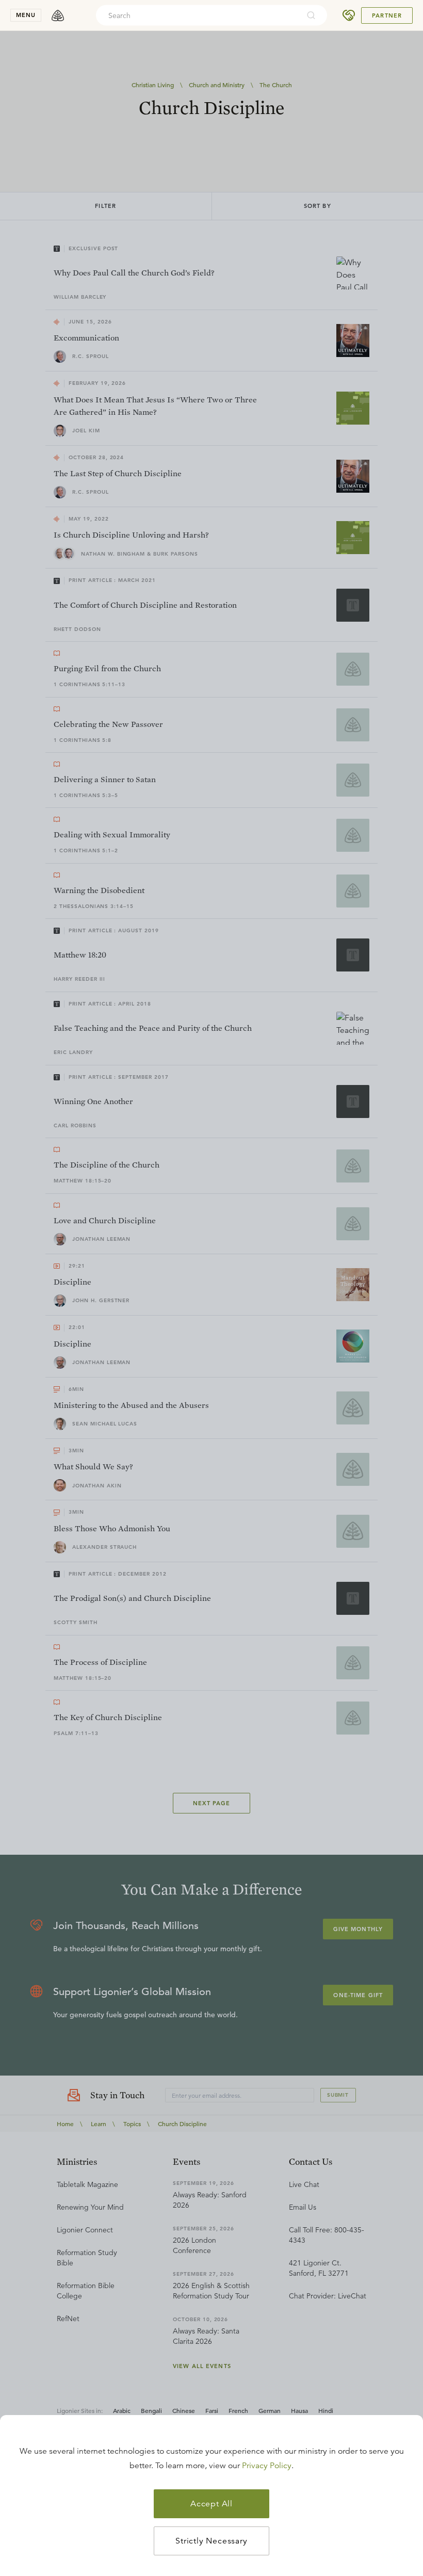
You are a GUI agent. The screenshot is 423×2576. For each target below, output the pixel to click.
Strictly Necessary (211, 2541)
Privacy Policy (267, 2466)
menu (26, 15)
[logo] (58, 15)
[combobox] (198, 15)
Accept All (211, 2504)
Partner (387, 15)
